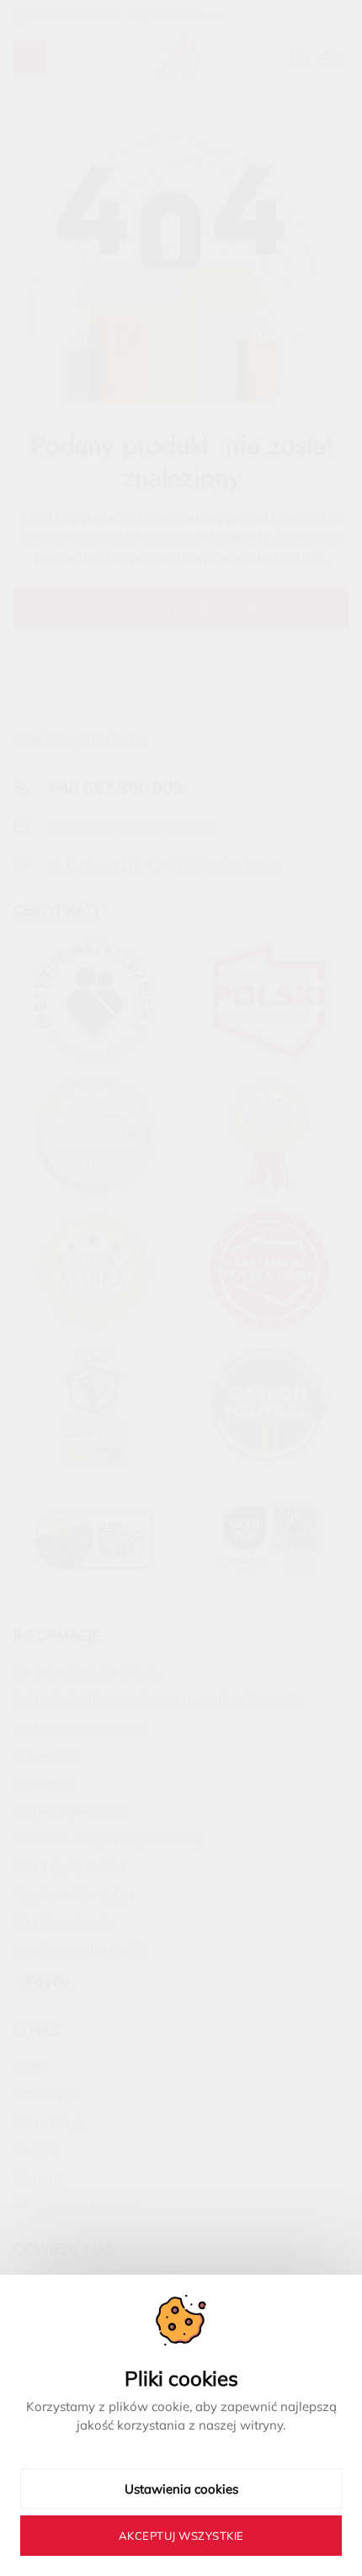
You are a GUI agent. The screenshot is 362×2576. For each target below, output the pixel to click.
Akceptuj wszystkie (181, 2536)
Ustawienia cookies (181, 2489)
